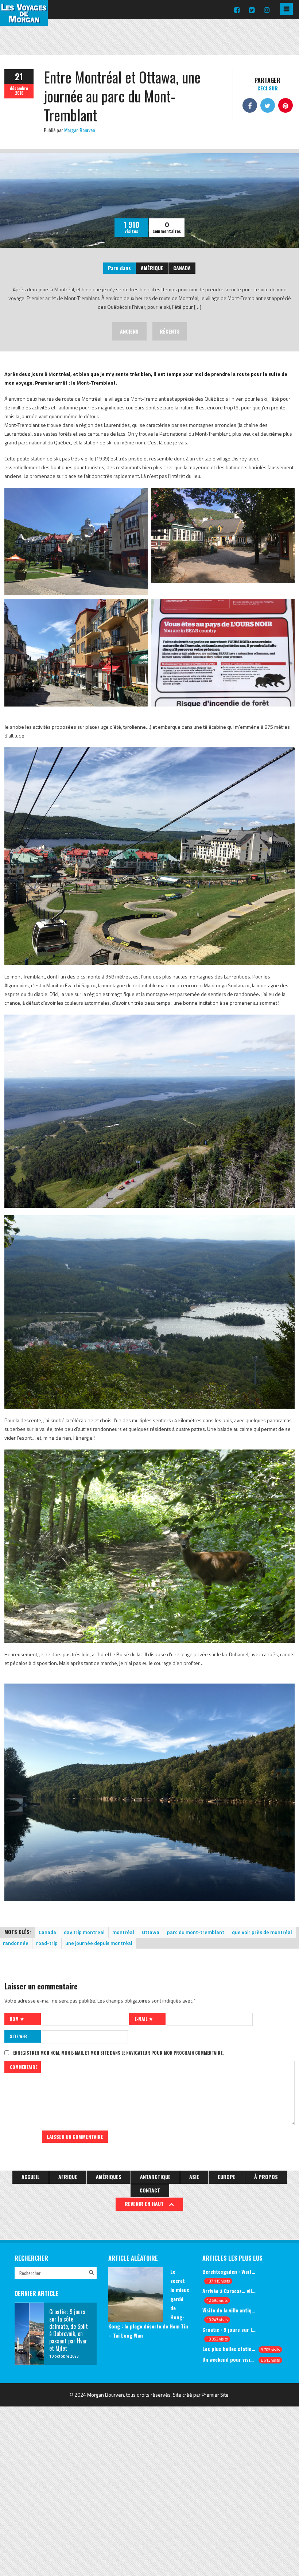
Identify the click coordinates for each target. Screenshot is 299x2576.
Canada (182, 268)
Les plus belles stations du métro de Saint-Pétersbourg (229, 2349)
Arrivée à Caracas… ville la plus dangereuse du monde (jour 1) (229, 2291)
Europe (227, 2177)
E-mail (141, 2019)
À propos (266, 2177)
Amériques (109, 2177)
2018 (19, 93)
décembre (19, 88)
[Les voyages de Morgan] (24, 19)
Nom (15, 2019)
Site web (18, 2036)
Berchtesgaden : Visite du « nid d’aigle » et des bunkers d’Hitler (229, 2271)
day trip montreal (84, 1932)
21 (19, 76)
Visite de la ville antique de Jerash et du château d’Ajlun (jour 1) (229, 2310)
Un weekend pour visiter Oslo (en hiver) (229, 2359)
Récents (170, 331)
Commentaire (24, 2067)
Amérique (152, 268)
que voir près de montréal (262, 1932)
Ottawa (151, 1932)
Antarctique (155, 2177)
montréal (123, 1932)
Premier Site (215, 2395)
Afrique (68, 2177)
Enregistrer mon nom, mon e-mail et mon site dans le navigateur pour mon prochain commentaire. (118, 2053)
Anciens (129, 331)
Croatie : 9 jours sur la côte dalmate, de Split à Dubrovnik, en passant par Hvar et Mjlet (229, 2329)
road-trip (47, 1943)
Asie (194, 2177)
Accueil (31, 2177)
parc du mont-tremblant (196, 1932)
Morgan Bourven (79, 130)
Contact (150, 2190)
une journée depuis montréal (99, 1943)
